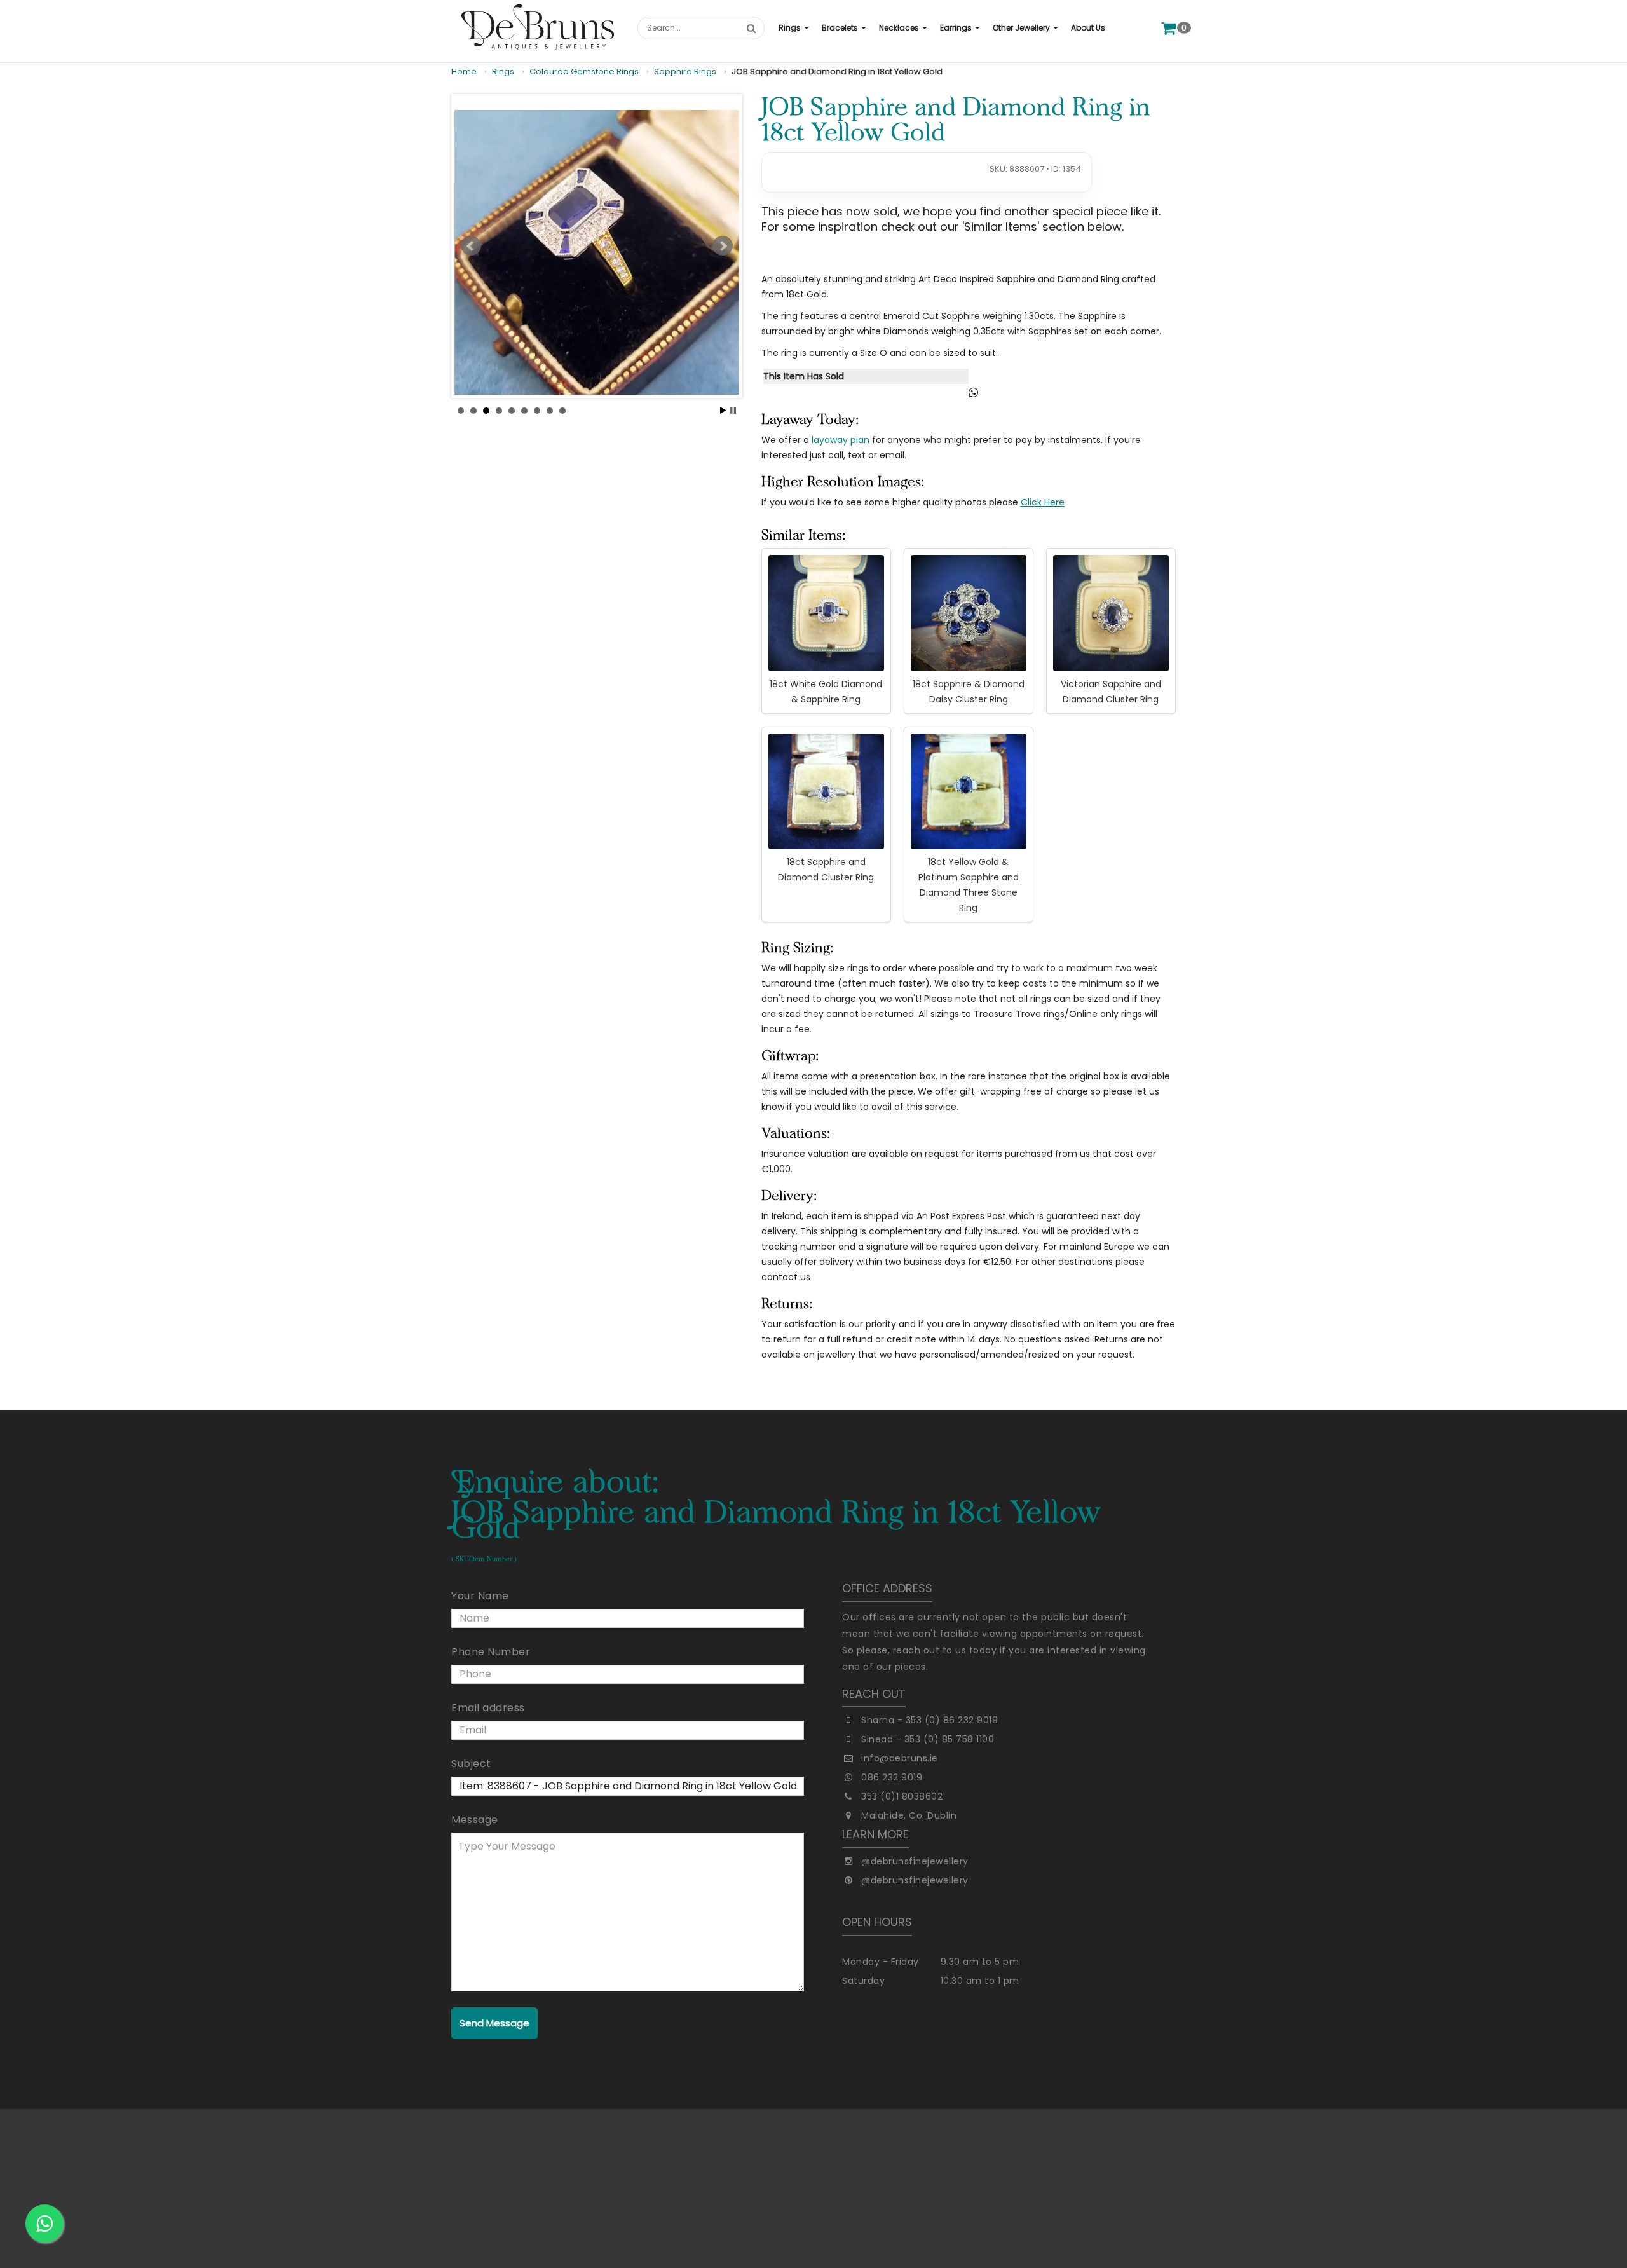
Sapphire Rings (685, 72)
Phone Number (491, 1652)
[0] (1168, 28)
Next (723, 246)
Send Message (494, 2023)
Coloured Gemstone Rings (584, 72)
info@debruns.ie (900, 1758)
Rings (503, 72)
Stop (733, 410)
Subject (471, 1764)
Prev (471, 246)
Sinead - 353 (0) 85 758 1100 (928, 1739)
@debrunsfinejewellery (915, 1861)
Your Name (480, 1596)
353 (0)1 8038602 (902, 1796)
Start (723, 410)
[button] (794, 28)
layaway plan (841, 440)
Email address (488, 1708)
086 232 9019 (892, 1777)
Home (464, 72)
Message (475, 1820)
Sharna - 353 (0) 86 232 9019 (929, 1720)
